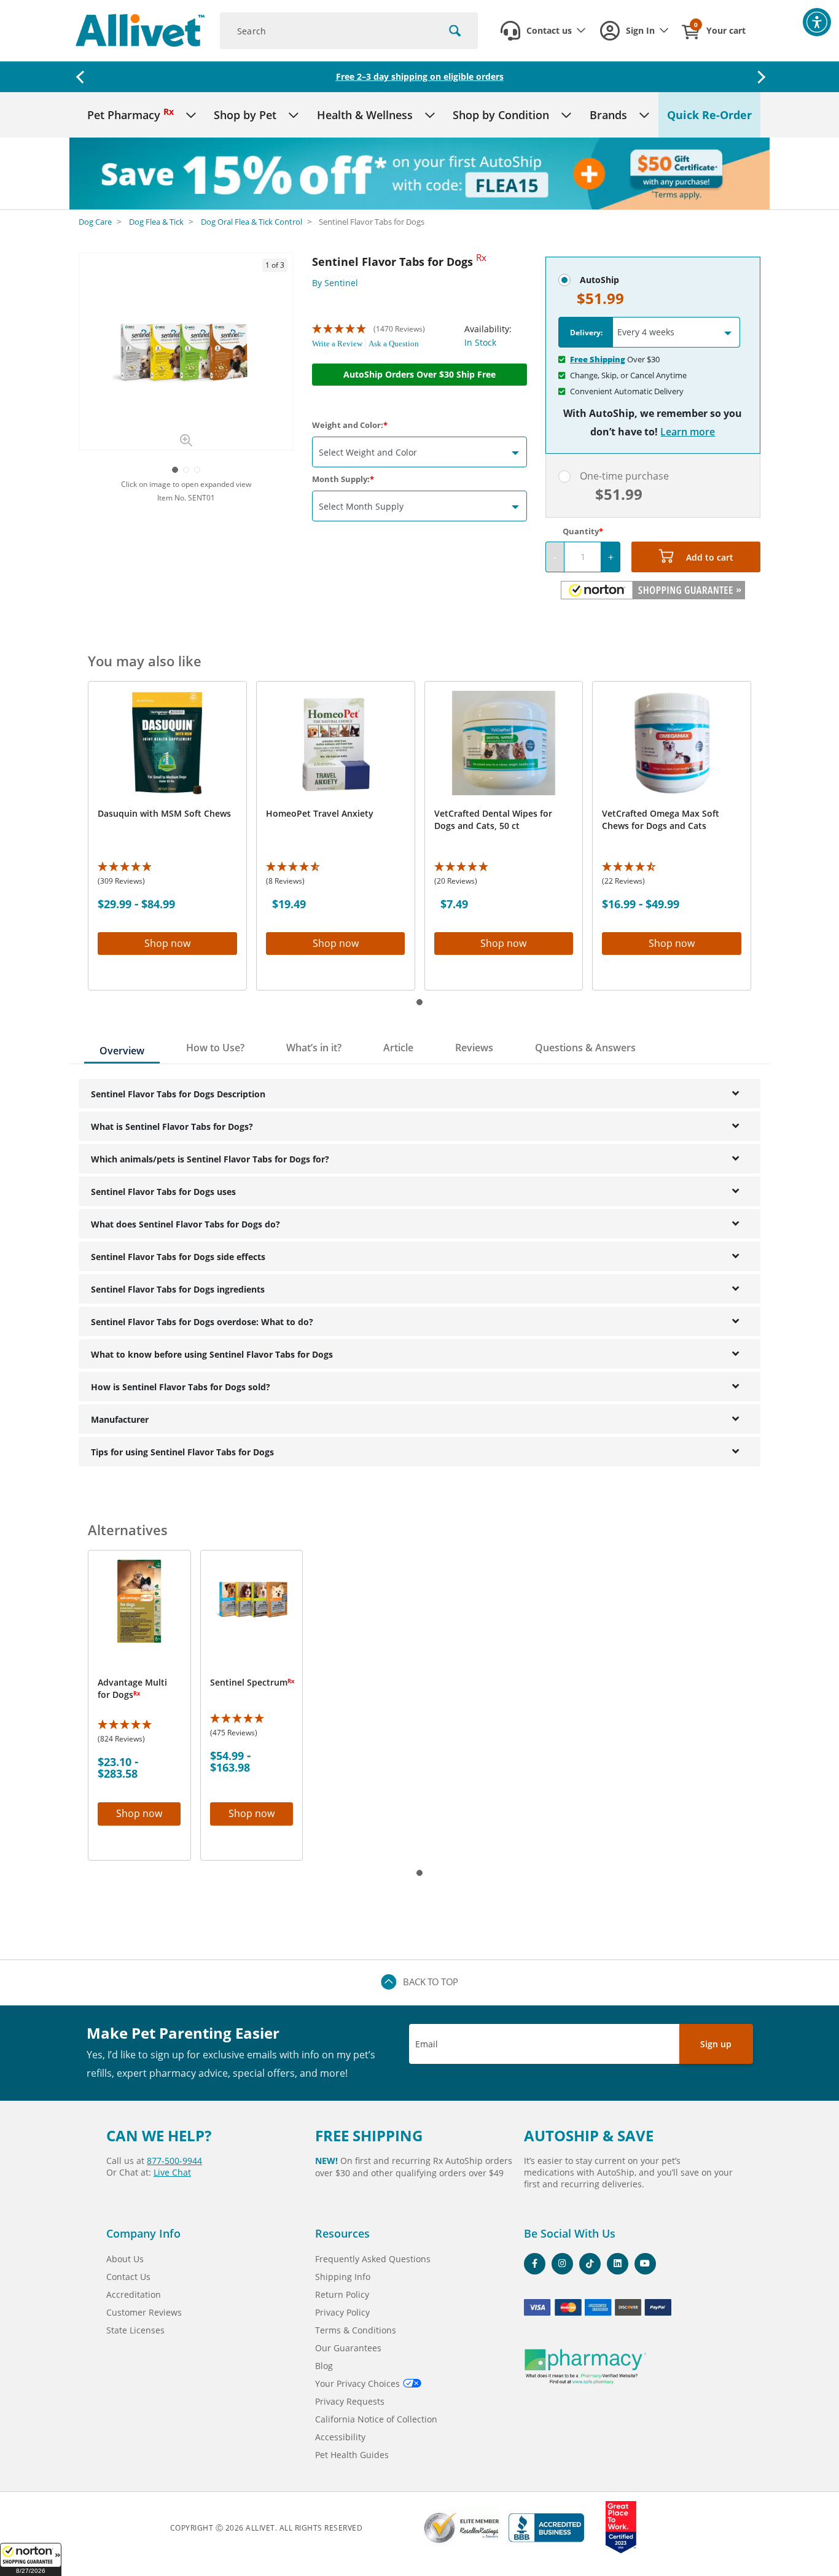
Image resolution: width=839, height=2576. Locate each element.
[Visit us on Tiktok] (590, 2264)
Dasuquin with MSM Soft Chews (164, 813)
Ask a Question (394, 344)
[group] (186, 351)
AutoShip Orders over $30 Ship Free (419, 374)
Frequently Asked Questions (373, 2259)
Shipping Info (343, 2277)
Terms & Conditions (356, 2330)
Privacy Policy (342, 2312)
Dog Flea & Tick (156, 222)
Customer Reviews (144, 2312)
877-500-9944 (174, 2161)
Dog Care (95, 222)
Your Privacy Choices (357, 2383)
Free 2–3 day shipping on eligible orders (420, 76)
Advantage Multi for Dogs (132, 1688)
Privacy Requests (350, 2401)
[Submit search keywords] (455, 31)
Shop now (167, 943)
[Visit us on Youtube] (645, 2264)
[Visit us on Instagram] (562, 2264)
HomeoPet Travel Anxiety (320, 813)
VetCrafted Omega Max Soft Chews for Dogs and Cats (661, 819)
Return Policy (342, 2294)
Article (398, 1048)
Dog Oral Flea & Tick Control (252, 222)
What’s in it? (314, 1048)
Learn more (688, 432)
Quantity (581, 531)
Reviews (474, 1048)
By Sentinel (335, 283)
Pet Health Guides (352, 2455)
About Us (125, 2259)
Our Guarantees (348, 2348)
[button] (31, 2559)
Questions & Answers (585, 1048)
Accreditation (134, 2294)
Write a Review (337, 344)
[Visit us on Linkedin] (618, 2264)
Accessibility (340, 2437)
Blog (324, 2366)
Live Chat (172, 2172)
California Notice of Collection (376, 2419)
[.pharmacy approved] (585, 2367)
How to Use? (215, 1048)
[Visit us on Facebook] (535, 2264)
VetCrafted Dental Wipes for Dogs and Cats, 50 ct (493, 819)
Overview (122, 1051)
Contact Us (128, 2277)
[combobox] (349, 31)
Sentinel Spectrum (252, 1682)
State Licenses (135, 2330)
